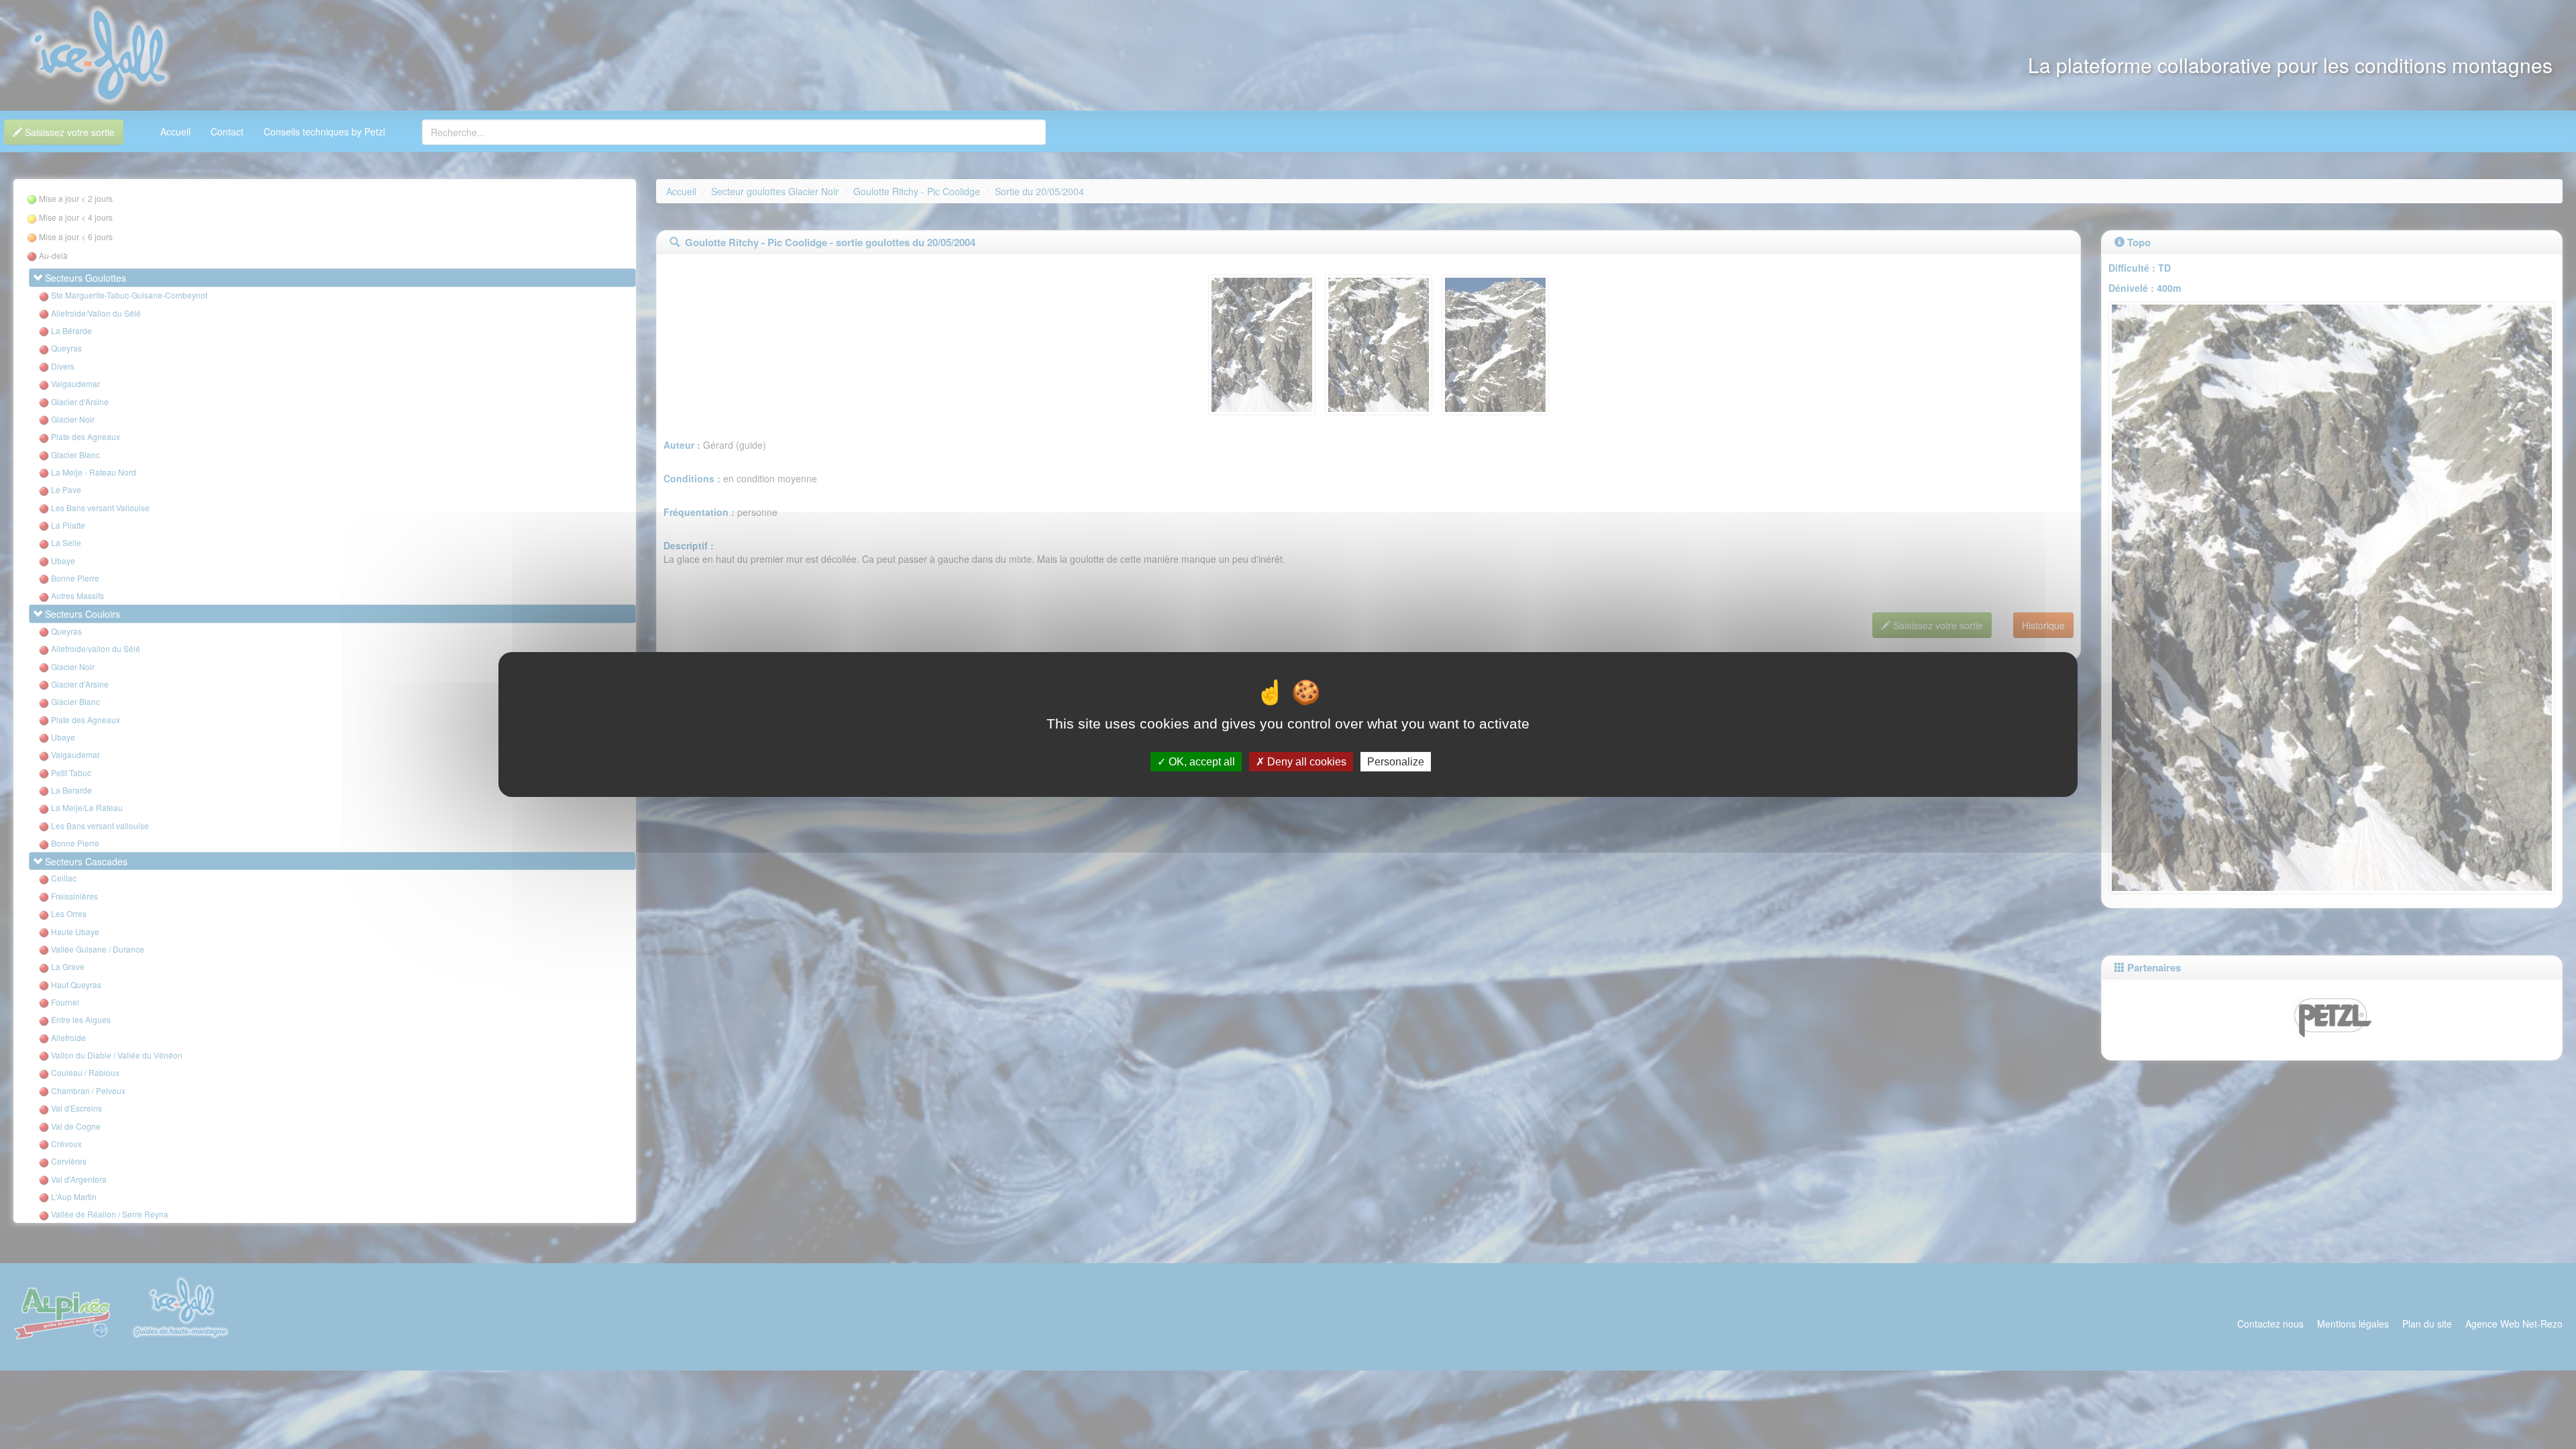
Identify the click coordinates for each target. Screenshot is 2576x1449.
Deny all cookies (1305, 762)
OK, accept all (1200, 762)
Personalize (1396, 762)
